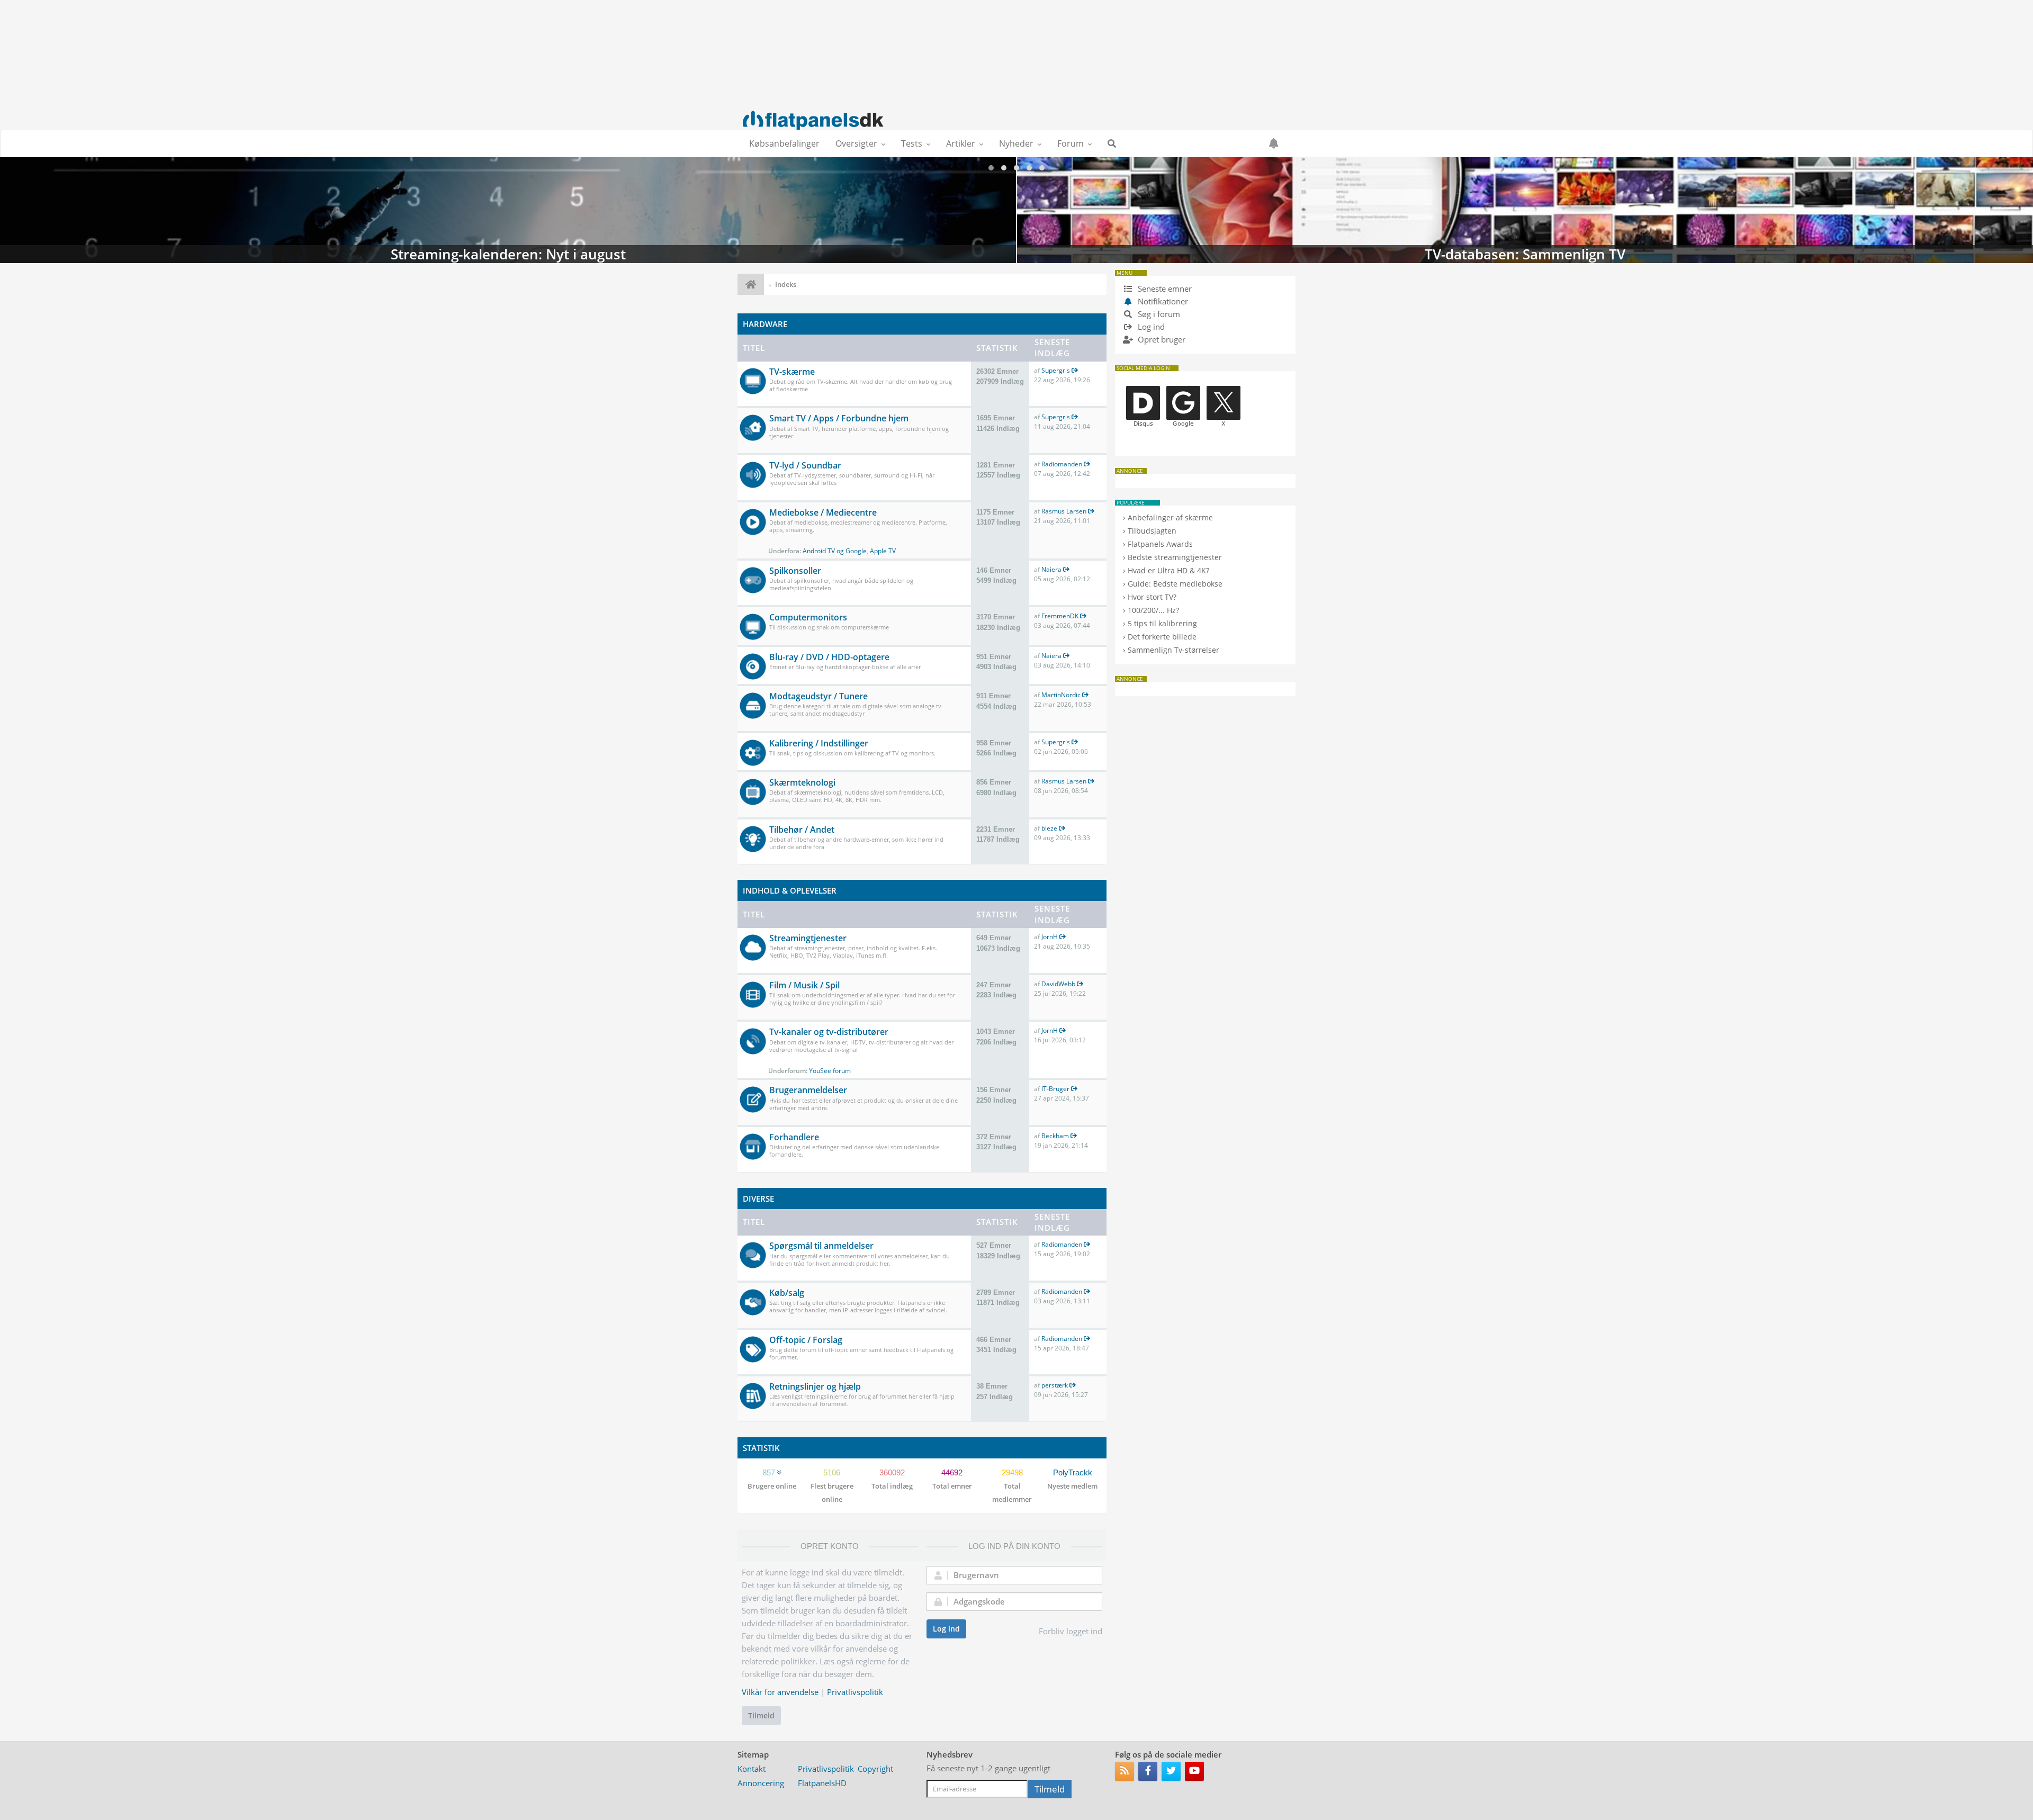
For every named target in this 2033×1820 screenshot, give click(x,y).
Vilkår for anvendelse (780, 1692)
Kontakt (752, 1769)
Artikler (961, 143)
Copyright (875, 1769)
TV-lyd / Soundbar (805, 465)
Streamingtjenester (808, 938)
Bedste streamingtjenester (1175, 557)
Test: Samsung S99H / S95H (1525, 210)
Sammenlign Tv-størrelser (1173, 650)
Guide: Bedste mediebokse (1175, 584)
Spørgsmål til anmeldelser (821, 1246)
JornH (1050, 937)
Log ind (946, 1629)
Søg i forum (1158, 314)
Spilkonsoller (795, 571)
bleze (1049, 828)
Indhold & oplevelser (790, 890)
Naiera (1051, 569)
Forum (1071, 143)
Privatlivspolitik (855, 1692)
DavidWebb (1058, 984)
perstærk (1055, 1385)
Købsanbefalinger (784, 143)
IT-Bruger (1055, 1089)
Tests (912, 143)
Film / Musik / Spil (804, 985)
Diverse (758, 1199)
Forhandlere (794, 1137)
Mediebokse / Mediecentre (823, 512)
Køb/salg (787, 1293)
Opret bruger (1161, 339)
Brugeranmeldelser (808, 1090)
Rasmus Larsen (1064, 511)
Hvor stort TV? (1152, 597)
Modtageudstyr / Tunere (818, 696)
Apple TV (883, 551)
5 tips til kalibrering (1162, 623)
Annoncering (761, 1783)
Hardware (765, 324)
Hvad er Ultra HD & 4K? (1168, 570)
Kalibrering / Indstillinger (819, 743)
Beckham (1055, 1136)
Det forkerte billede (1162, 637)
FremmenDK (1060, 616)
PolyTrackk (1073, 1472)
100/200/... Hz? (1153, 610)
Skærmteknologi (802, 782)
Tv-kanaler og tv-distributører (829, 1032)
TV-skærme (792, 372)
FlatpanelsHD (822, 1783)
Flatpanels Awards (1160, 544)
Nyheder (1016, 143)
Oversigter (856, 143)
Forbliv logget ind (1071, 1631)
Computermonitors (808, 617)
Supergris (1056, 370)
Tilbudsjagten (1152, 531)
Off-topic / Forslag (806, 1340)
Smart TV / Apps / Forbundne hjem (839, 418)
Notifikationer (1163, 301)
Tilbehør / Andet (802, 830)
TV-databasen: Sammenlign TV (508, 210)
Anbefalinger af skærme (1170, 517)
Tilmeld (761, 1715)
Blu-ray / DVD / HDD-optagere (829, 657)
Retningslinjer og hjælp (815, 1386)
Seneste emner (1164, 289)
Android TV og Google (835, 551)
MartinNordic (1061, 695)
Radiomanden (1062, 464)
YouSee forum (830, 1071)
